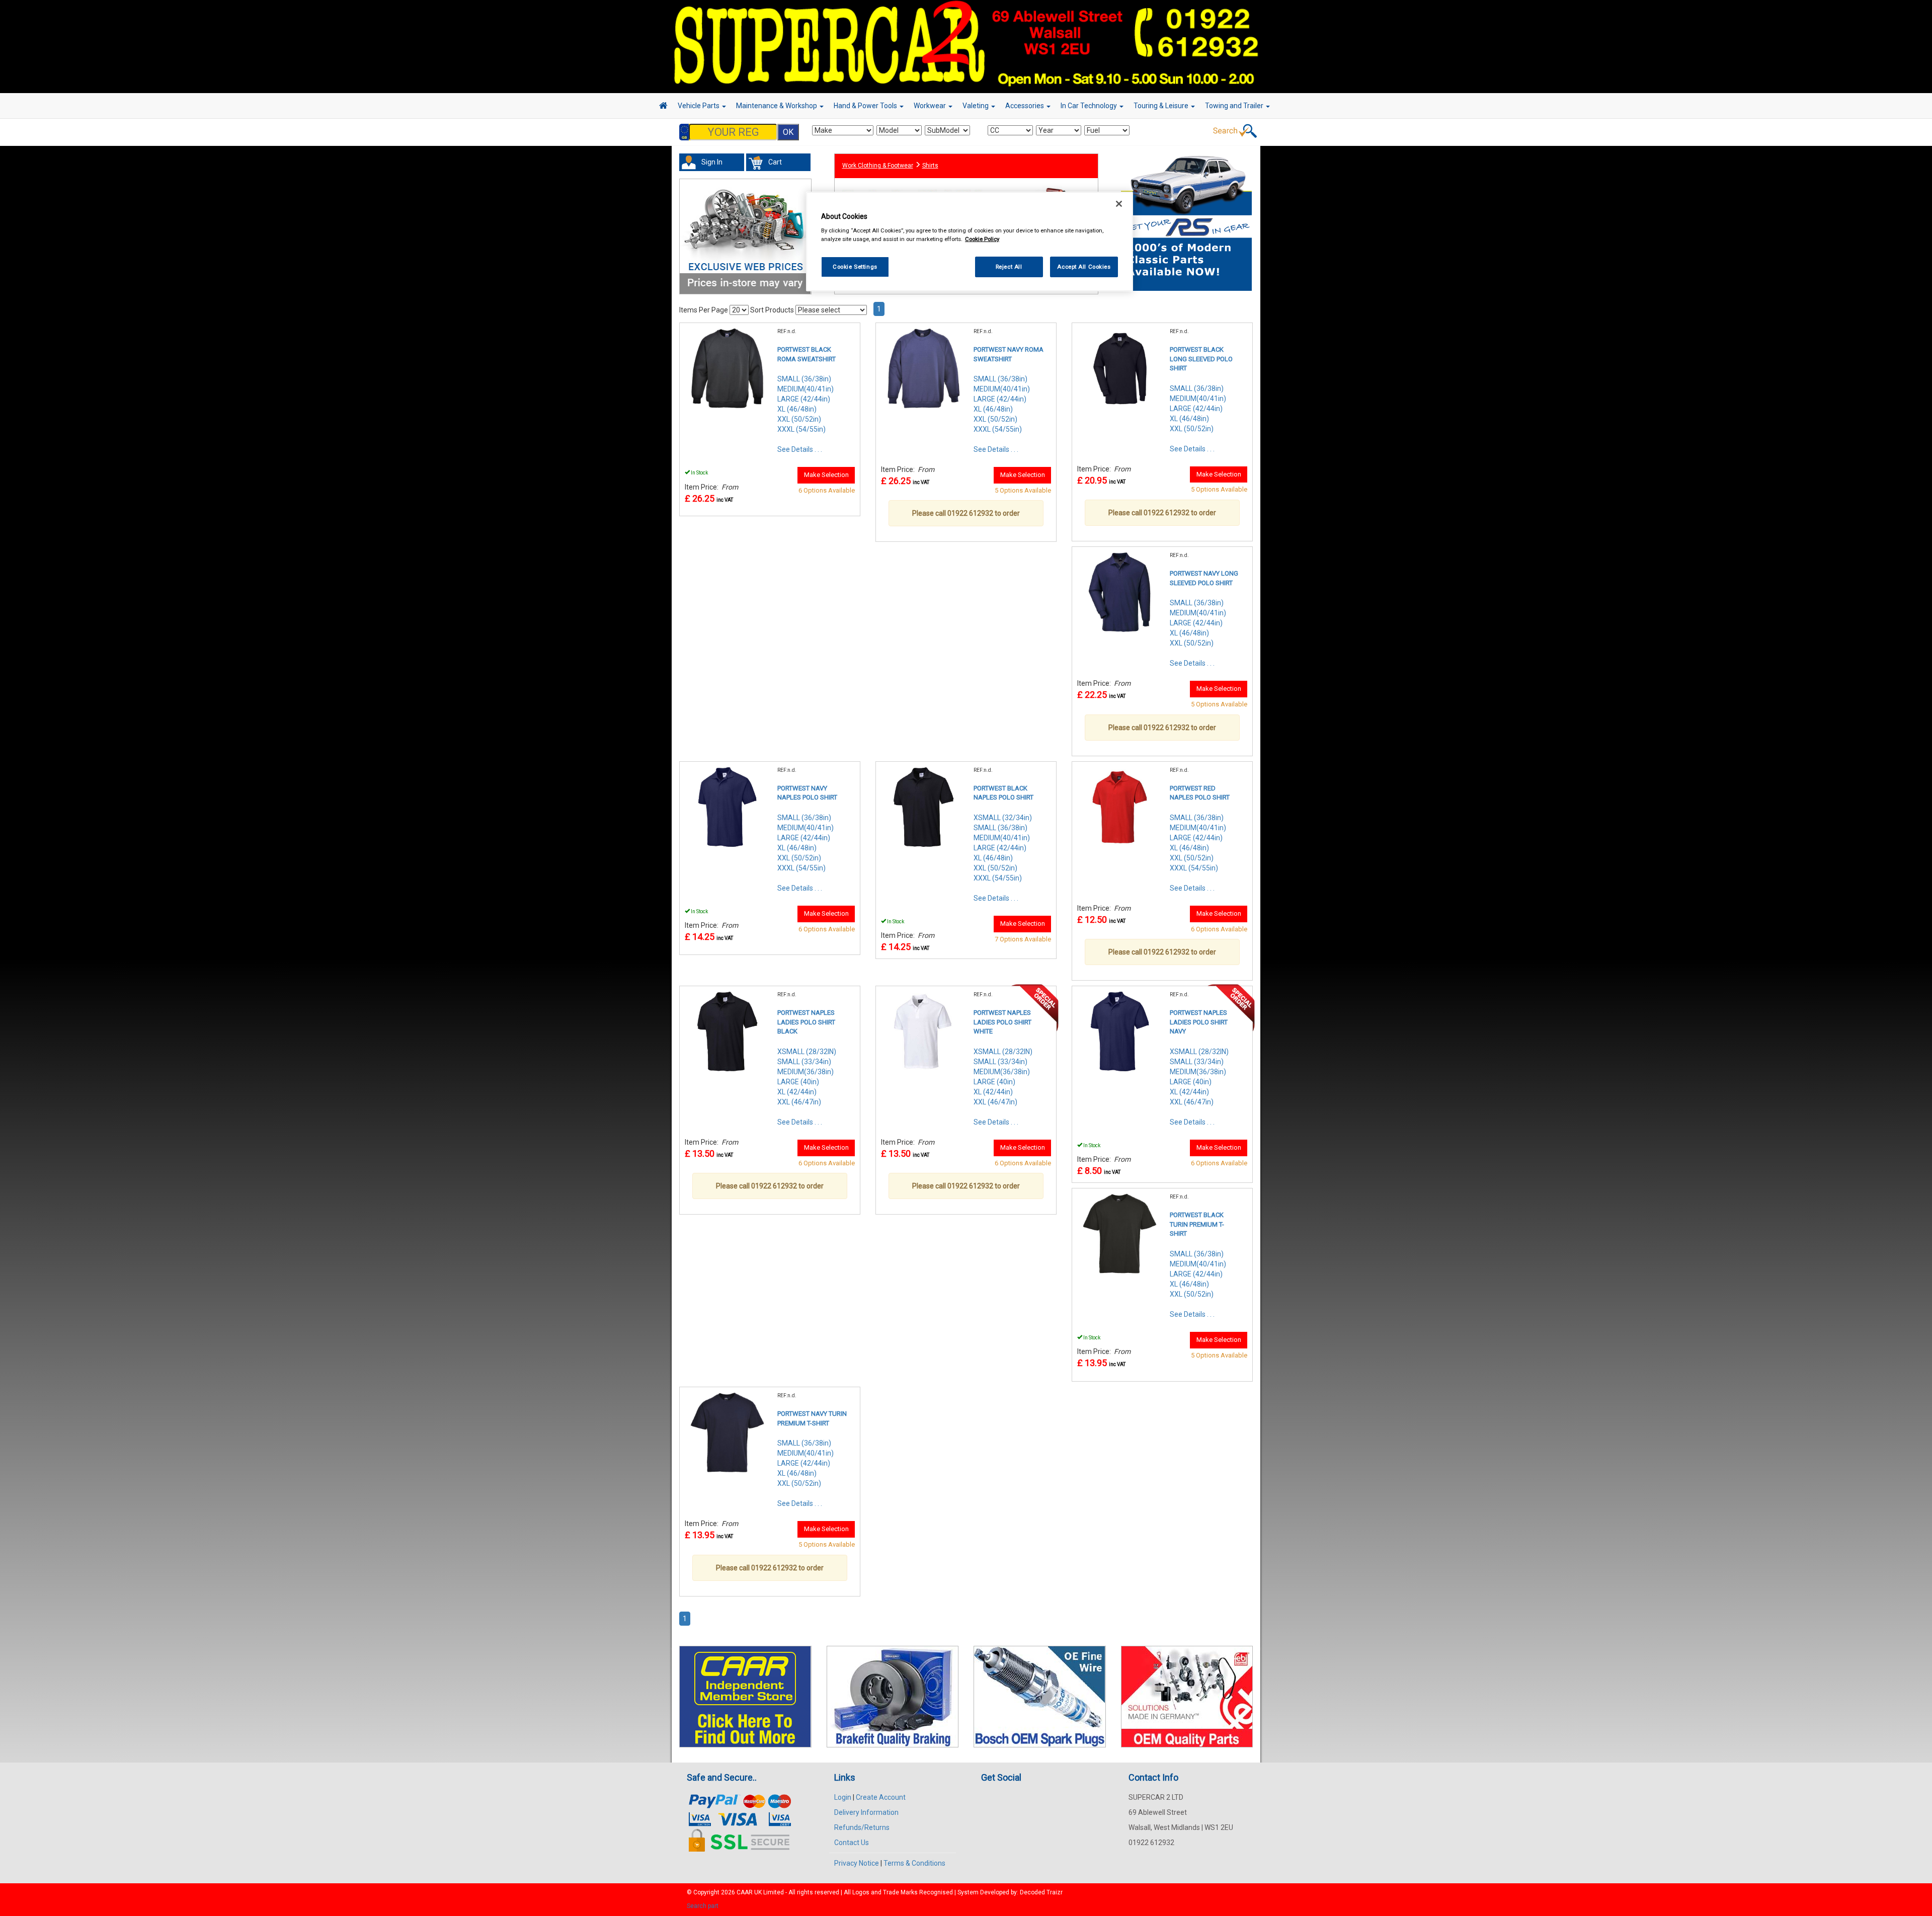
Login (843, 1797)
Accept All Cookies (1084, 267)
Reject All (1009, 267)
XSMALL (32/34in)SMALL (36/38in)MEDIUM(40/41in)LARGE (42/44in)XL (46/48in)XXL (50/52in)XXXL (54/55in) (1003, 848)
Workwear (931, 106)
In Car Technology (1090, 106)
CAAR (745, 1892)
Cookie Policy (982, 239)
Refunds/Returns (862, 1827)
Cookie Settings (855, 267)
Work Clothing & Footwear (878, 166)
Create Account (881, 1797)
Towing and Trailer (1235, 106)
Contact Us (852, 1843)
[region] (970, 242)
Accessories (1025, 106)
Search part (703, 1906)
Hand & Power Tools (866, 106)
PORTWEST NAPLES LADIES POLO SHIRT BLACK (806, 1022)
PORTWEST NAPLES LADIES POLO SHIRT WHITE (1002, 1022)
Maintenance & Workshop (777, 106)
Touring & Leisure (1162, 106)
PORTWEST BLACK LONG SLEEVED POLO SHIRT (1201, 359)
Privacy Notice (857, 1863)
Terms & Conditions (914, 1863)
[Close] (1119, 204)
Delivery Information (866, 1812)
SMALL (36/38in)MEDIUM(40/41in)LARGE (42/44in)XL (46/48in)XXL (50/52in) (1198, 409)
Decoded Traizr (1041, 1892)
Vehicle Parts (699, 106)
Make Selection (826, 475)
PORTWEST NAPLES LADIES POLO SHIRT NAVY (1199, 1022)
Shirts (930, 166)
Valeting (976, 106)
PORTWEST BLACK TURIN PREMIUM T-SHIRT (1197, 1224)
